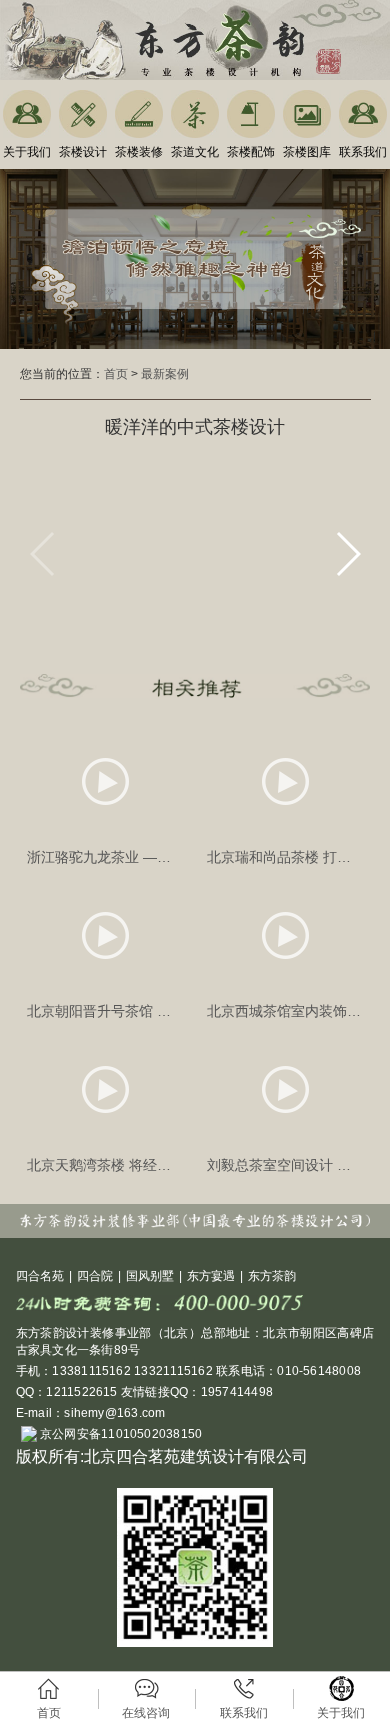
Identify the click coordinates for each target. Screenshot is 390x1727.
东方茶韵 (272, 1276)
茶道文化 (195, 152)
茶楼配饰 (251, 152)
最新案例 (165, 374)
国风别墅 (150, 1276)
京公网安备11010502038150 (120, 1434)
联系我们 (363, 152)
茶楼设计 (83, 152)
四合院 (95, 1276)
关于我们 (27, 152)
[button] (347, 554)
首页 (116, 374)
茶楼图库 (307, 152)
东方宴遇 (211, 1276)
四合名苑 (40, 1276)
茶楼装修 (139, 152)
